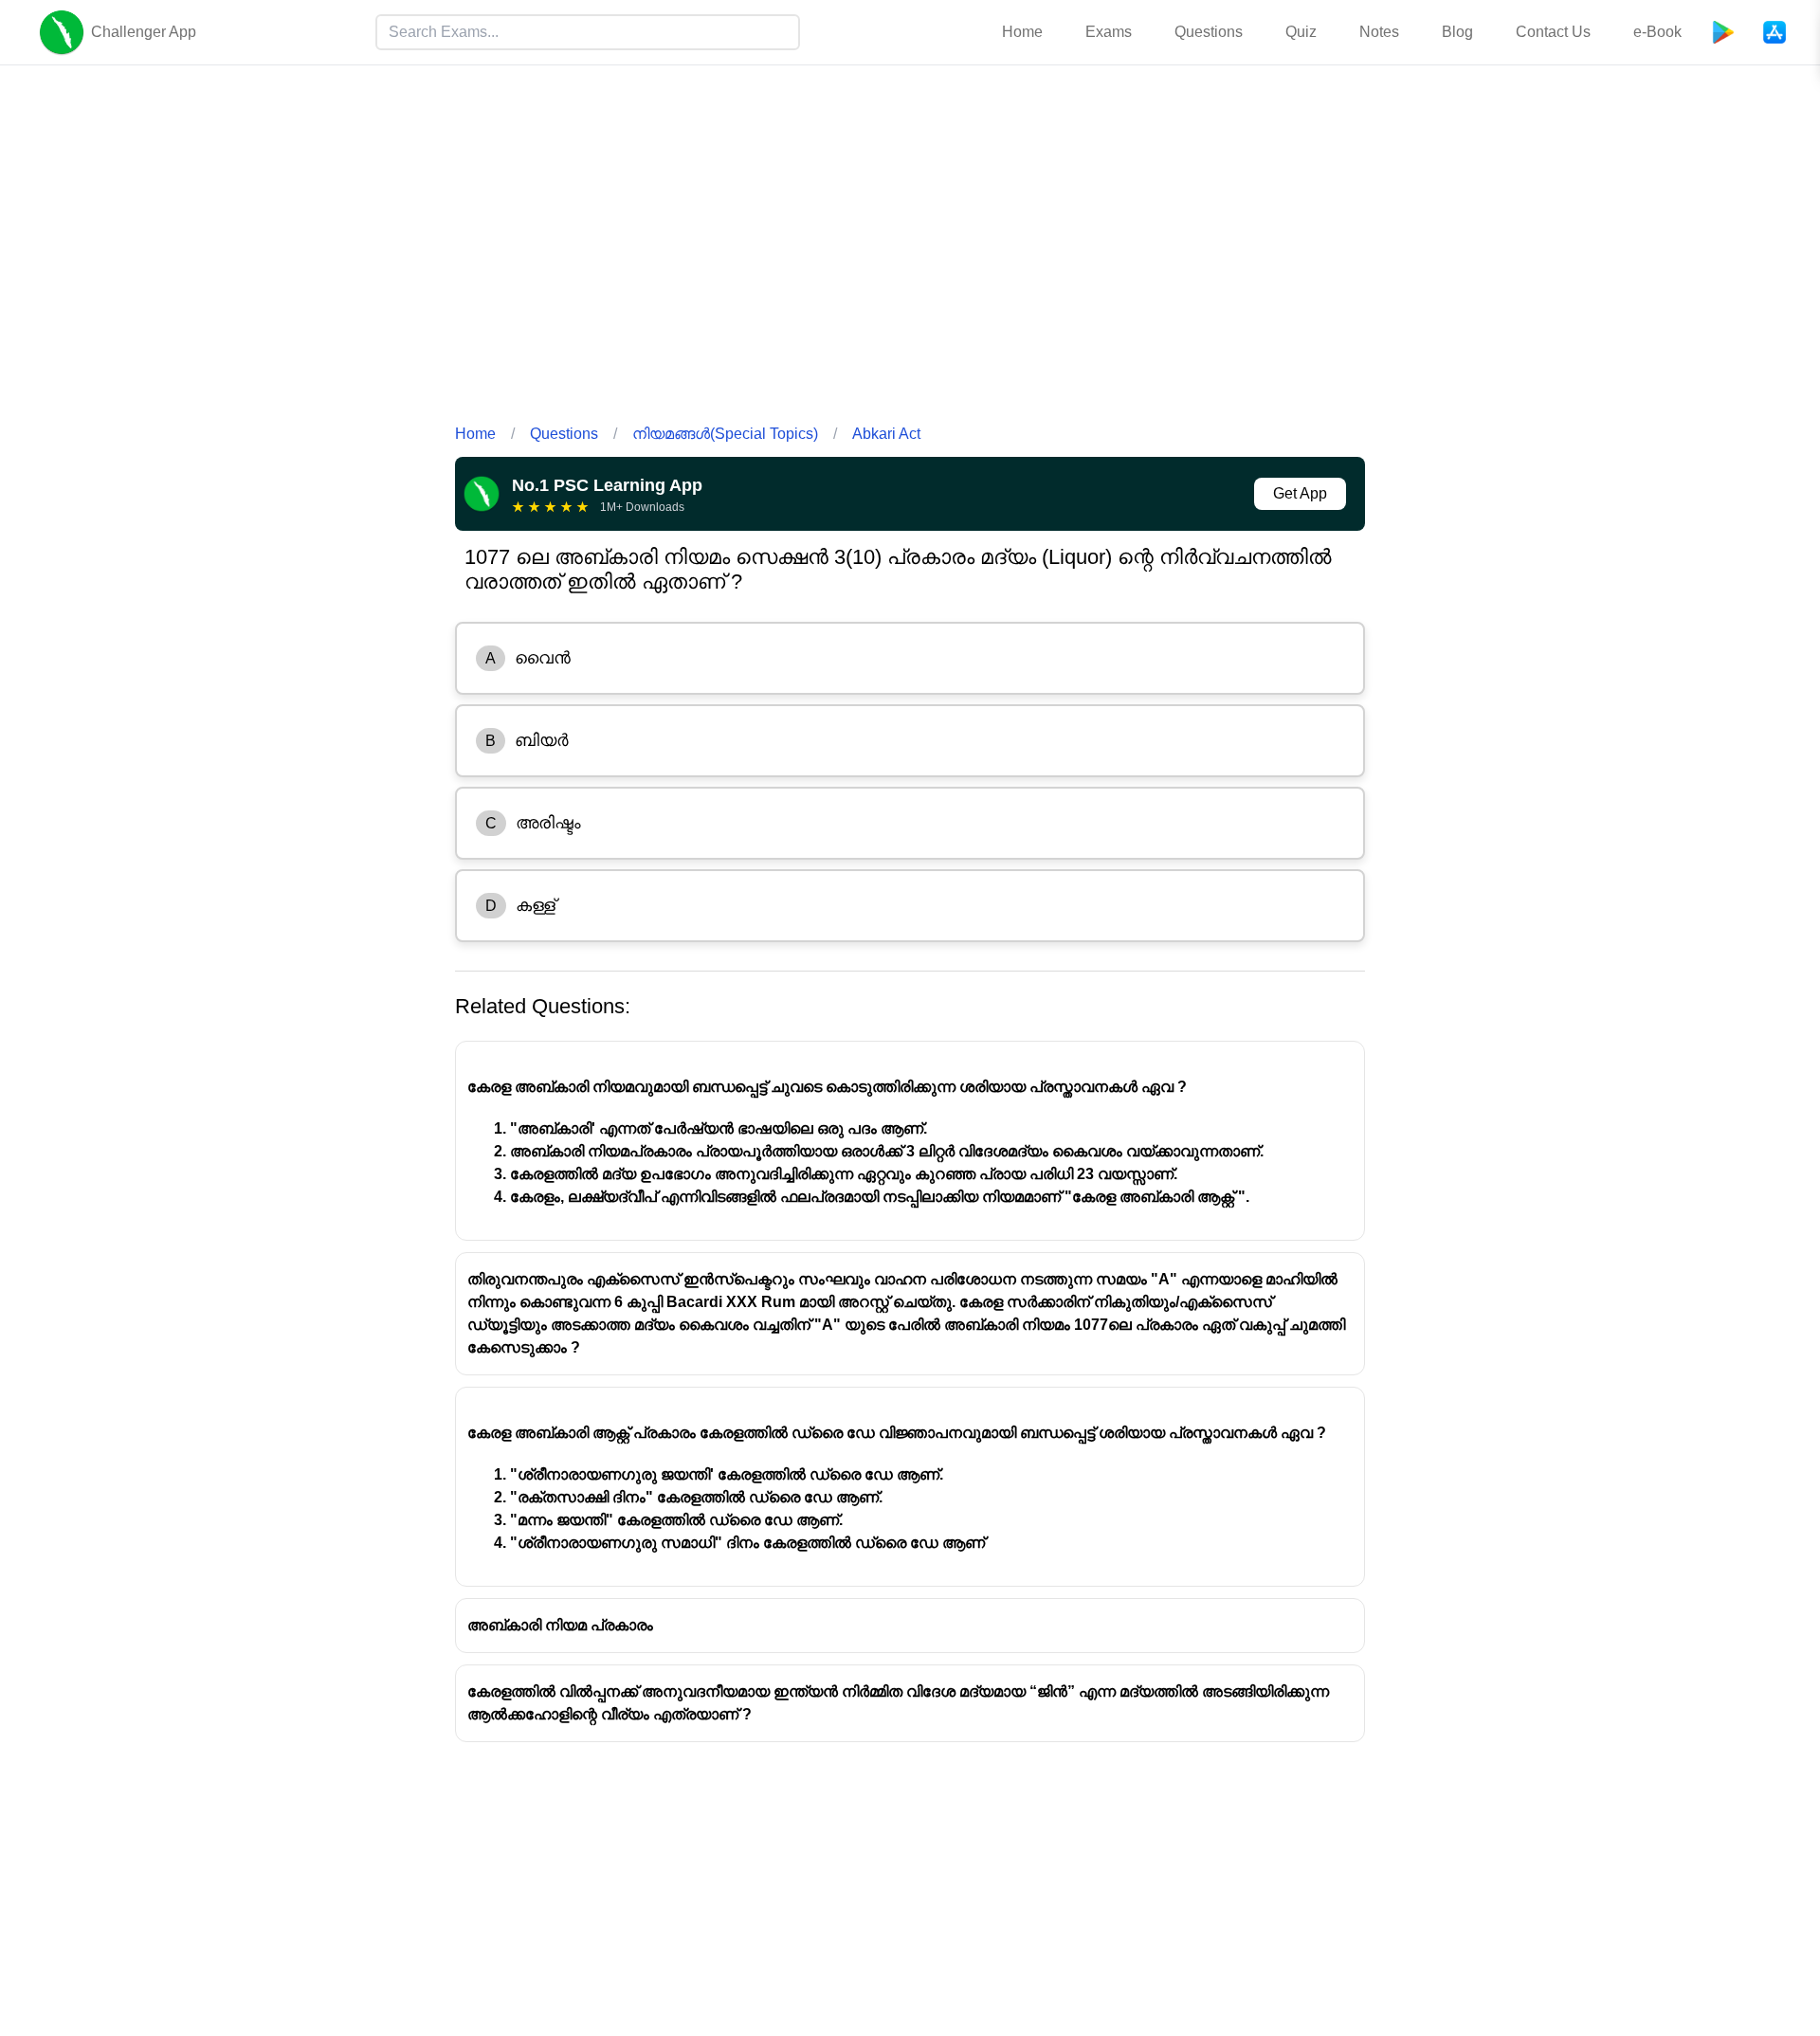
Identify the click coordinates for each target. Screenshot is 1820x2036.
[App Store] (1774, 32)
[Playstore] (1723, 32)
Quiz (1301, 32)
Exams (1109, 32)
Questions (1209, 32)
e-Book (1657, 32)
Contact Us (1553, 32)
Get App (1300, 493)
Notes (1379, 32)
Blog (1457, 32)
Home (1022, 32)
